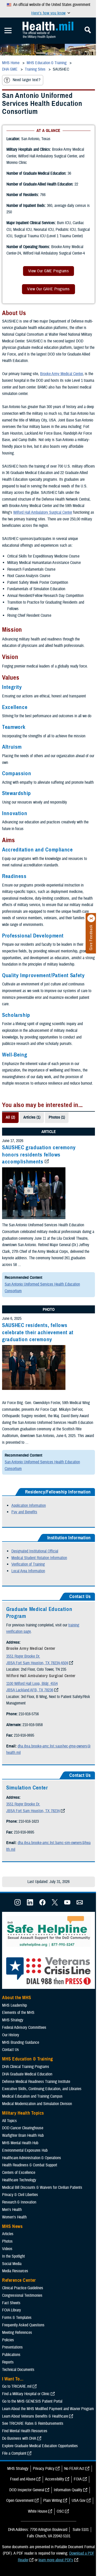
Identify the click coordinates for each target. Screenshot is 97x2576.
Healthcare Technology (19, 2180)
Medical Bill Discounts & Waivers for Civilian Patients (42, 2188)
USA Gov (79, 2501)
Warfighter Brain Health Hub (23, 2135)
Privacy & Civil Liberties (20, 2195)
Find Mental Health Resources (25, 2431)
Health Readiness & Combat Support (30, 2165)
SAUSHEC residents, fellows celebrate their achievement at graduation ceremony (38, 1332)
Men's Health (12, 2210)
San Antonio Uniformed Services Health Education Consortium (42, 1288)
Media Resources (15, 2271)
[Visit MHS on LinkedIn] (30, 1904)
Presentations (12, 2347)
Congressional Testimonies (22, 2295)
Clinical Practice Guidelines (23, 2288)
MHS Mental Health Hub (20, 2143)
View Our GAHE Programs (48, 289)
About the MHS (17, 1998)
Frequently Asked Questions (23, 2325)
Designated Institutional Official (35, 1551)
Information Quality (68, 2490)
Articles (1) (32, 1117)
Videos (7, 2249)
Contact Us (10, 2050)
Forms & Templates (17, 2318)
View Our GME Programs (48, 271)
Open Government (20, 2501)
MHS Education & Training (28, 2059)
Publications (11, 2355)
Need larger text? (27, 80)
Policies (8, 2340)
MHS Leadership (14, 2005)
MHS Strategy (13, 2020)
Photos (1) (57, 1117)
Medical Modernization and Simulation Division (37, 2104)
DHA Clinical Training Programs (26, 2067)
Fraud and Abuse (23, 2479)
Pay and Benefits (24, 1512)
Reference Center (19, 2280)
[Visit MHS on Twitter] (55, 1904)
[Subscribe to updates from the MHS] (80, 1904)
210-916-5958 (33, 1725)
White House (38, 2511)
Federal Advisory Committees (24, 2028)
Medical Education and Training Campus (32, 2096)
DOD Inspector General (27, 2490)
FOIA (78, 2479)
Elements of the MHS (18, 2013)
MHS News (12, 2226)
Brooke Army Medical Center (61, 374)
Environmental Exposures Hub (25, 2150)
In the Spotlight (13, 2256)
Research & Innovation (19, 2202)
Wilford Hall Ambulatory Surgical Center (43, 512)
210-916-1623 (29, 1821)
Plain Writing (53, 2501)
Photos (7, 2241)
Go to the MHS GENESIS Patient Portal (32, 2401)
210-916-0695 (24, 1735)
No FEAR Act (74, 2469)
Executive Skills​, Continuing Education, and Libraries (42, 2089)
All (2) (10, 1117)
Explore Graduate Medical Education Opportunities (40, 2446)
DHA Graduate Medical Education (27, 2074)
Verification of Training (28, 1564)
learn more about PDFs (56, 2560)
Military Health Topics (23, 2113)
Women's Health (14, 2217)
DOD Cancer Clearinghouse (23, 2128)
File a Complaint (14, 2453)
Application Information (29, 1506)
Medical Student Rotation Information (39, 1558)
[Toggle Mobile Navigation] (8, 31)
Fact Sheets (11, 2303)
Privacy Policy (44, 2469)
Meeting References (17, 2333)
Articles (8, 2234)
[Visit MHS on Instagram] (18, 1904)
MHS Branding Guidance (21, 2042)
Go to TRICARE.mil (17, 2386)
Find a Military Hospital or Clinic (26, 2394)
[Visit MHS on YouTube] (67, 1904)
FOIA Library (12, 2310)
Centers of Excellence (19, 2173)
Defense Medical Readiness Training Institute (36, 2082)
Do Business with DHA (19, 2438)
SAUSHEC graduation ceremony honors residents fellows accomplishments (39, 1155)
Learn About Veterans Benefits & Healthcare (35, 2416)
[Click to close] (91, 918)
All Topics (9, 2121)
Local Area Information (28, 1571)
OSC (60, 2511)
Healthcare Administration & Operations (32, 2158)
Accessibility (55, 2479)
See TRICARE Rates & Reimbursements (33, 2423)
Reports (8, 2362)
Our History (11, 2035)
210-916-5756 (29, 1714)
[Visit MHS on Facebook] (42, 1904)
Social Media (12, 2264)
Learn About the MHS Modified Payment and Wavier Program (48, 2409)
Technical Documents (18, 2370)
